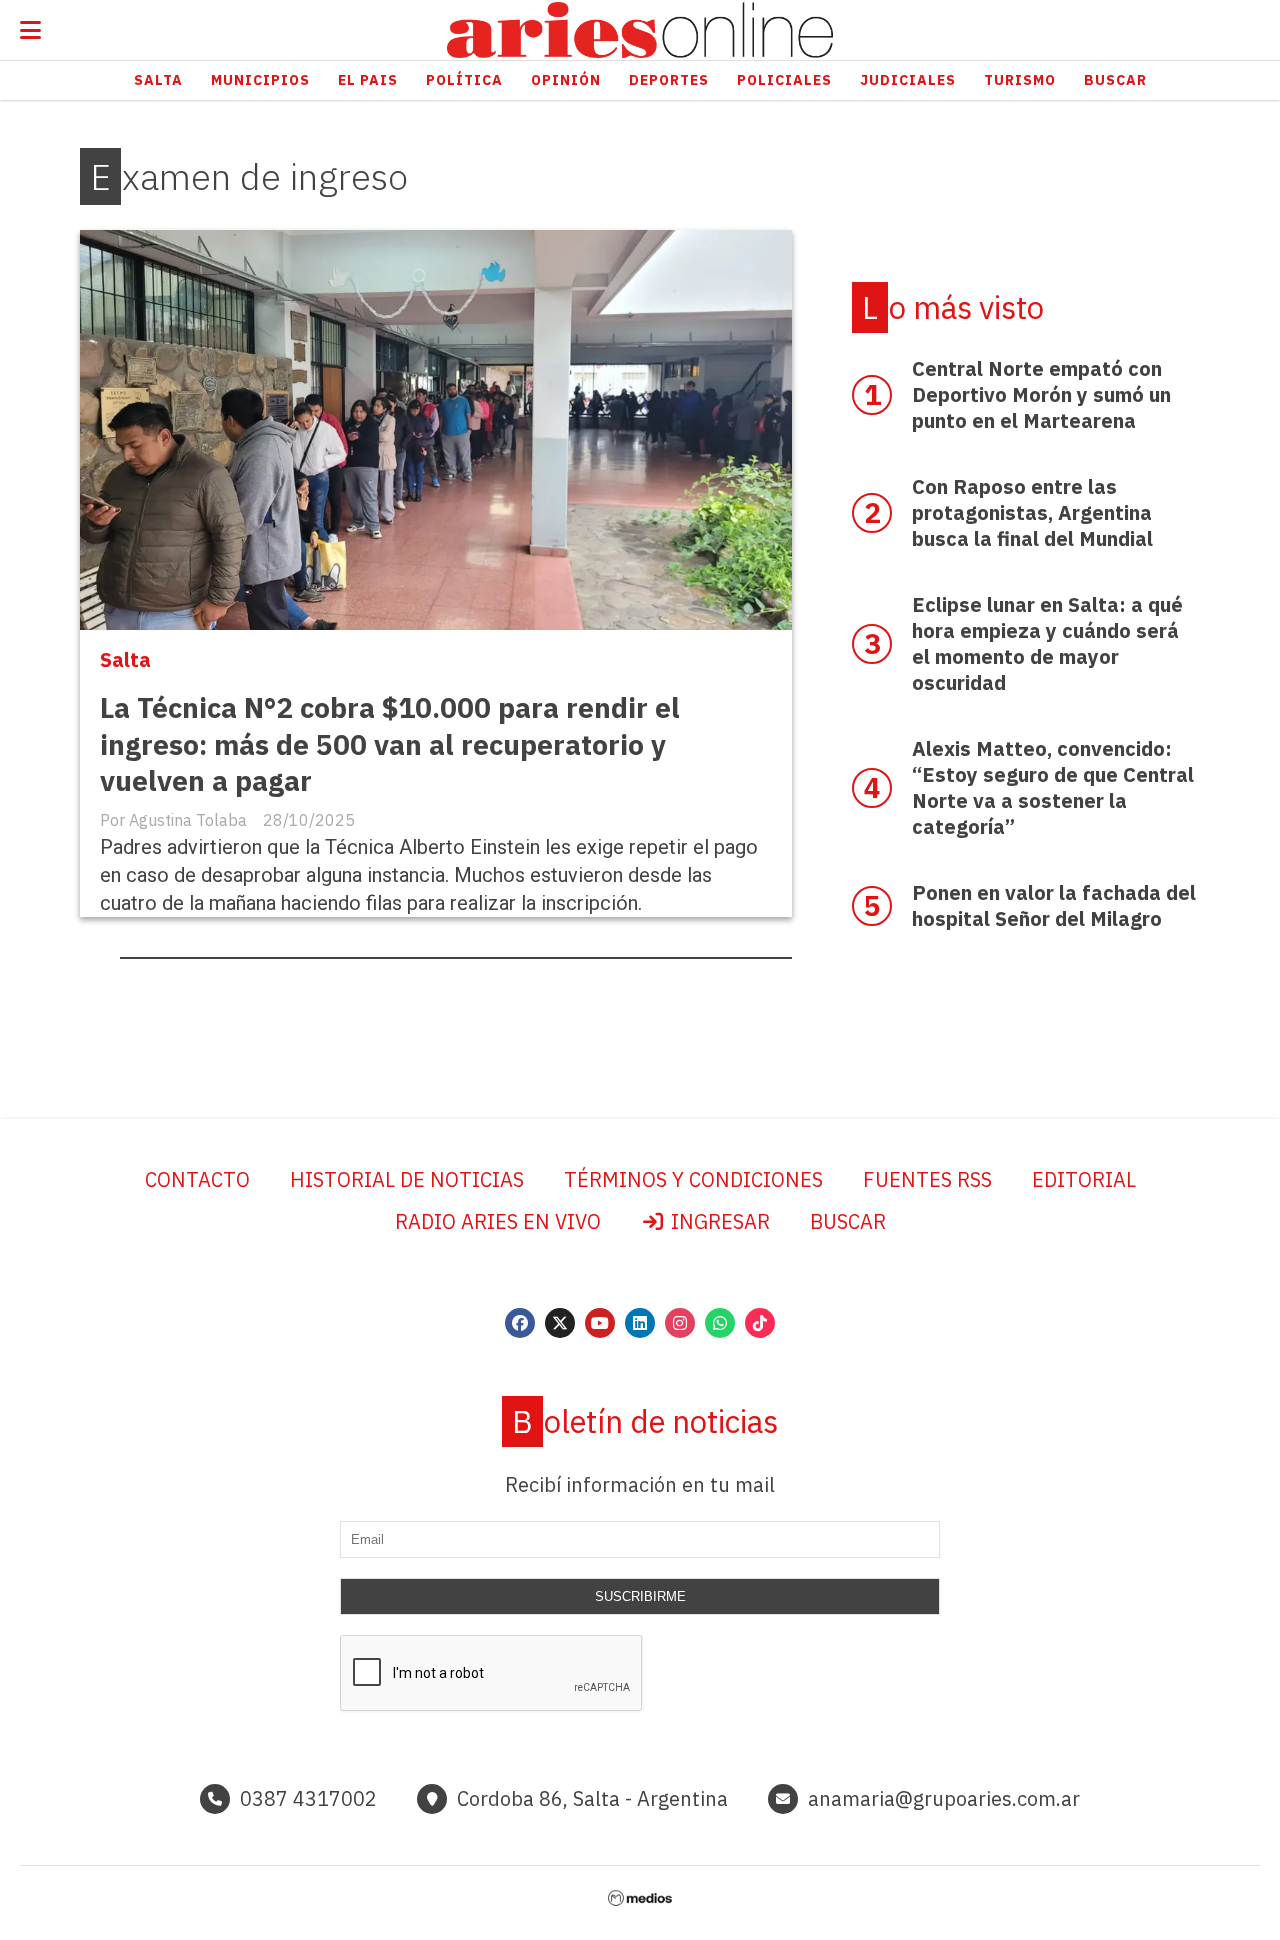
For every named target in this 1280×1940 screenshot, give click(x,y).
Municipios (260, 80)
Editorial (1084, 1179)
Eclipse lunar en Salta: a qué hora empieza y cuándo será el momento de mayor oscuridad (1047, 643)
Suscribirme (640, 1596)
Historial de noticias (407, 1179)
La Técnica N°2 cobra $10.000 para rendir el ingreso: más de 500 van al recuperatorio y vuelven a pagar (390, 744)
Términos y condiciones (693, 1179)
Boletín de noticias (645, 1421)
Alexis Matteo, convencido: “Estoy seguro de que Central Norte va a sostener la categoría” (1053, 787)
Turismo (1020, 80)
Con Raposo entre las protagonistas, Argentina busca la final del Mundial (1032, 512)
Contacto (197, 1179)
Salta (158, 80)
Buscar (1115, 80)
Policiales (784, 80)
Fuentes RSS (927, 1179)
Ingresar (718, 1221)
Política (464, 80)
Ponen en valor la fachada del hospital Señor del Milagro (1054, 905)
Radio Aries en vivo (498, 1221)
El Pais (368, 80)
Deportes (669, 80)
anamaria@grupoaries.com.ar (944, 1798)
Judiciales (908, 80)
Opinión (566, 80)
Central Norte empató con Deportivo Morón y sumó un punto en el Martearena (1041, 394)
